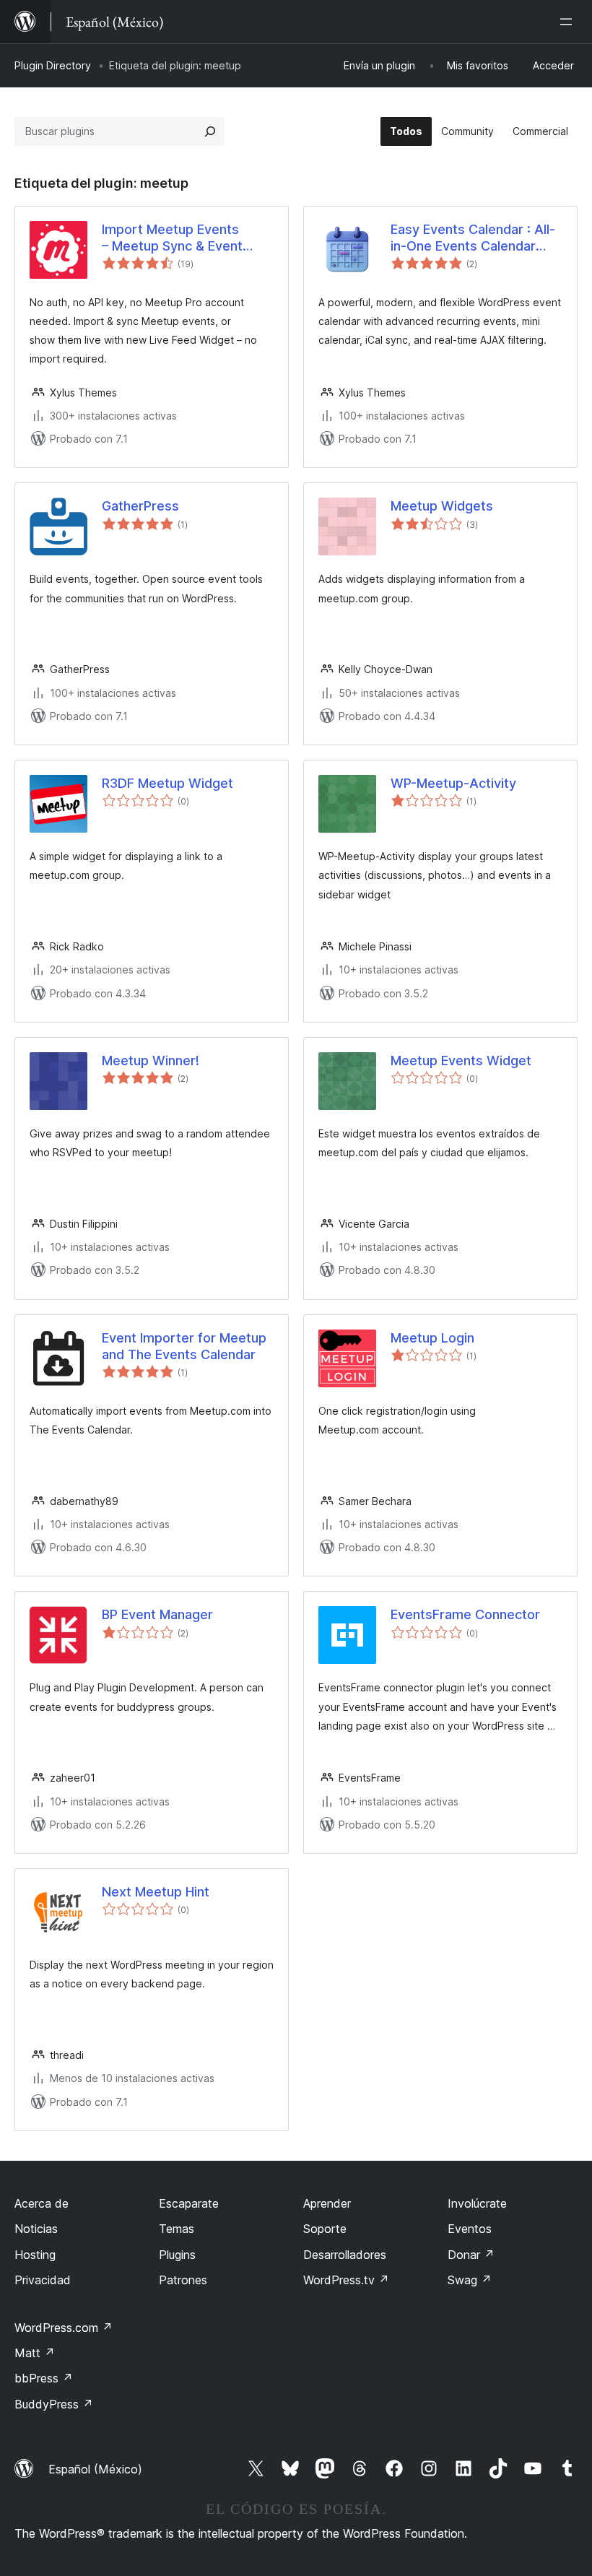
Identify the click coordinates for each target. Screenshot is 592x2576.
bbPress (44, 2378)
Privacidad (43, 2280)
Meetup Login (432, 1338)
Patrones (183, 2280)
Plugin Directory (53, 65)
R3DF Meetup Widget (167, 783)
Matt (35, 2353)
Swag (470, 2280)
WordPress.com (64, 2328)
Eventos (470, 2229)
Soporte (325, 2229)
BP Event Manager (157, 1614)
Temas (177, 2229)
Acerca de (42, 2203)
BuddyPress (54, 2404)
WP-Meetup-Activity (453, 783)
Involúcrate (477, 2203)
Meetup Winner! (151, 1061)
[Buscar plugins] (210, 131)
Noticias (36, 2229)
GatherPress (140, 506)
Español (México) (95, 2469)
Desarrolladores (345, 2255)
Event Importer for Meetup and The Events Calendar (184, 1346)
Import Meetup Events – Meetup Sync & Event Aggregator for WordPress (184, 238)
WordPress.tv (346, 2280)
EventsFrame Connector (465, 1614)
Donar (471, 2255)
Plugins (177, 2255)
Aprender (327, 2203)
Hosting (35, 2255)
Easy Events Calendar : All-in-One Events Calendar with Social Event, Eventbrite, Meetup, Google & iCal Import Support (475, 238)
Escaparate (189, 2203)
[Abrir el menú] (569, 22)
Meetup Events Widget (461, 1061)
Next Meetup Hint (156, 1892)
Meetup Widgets (442, 506)
